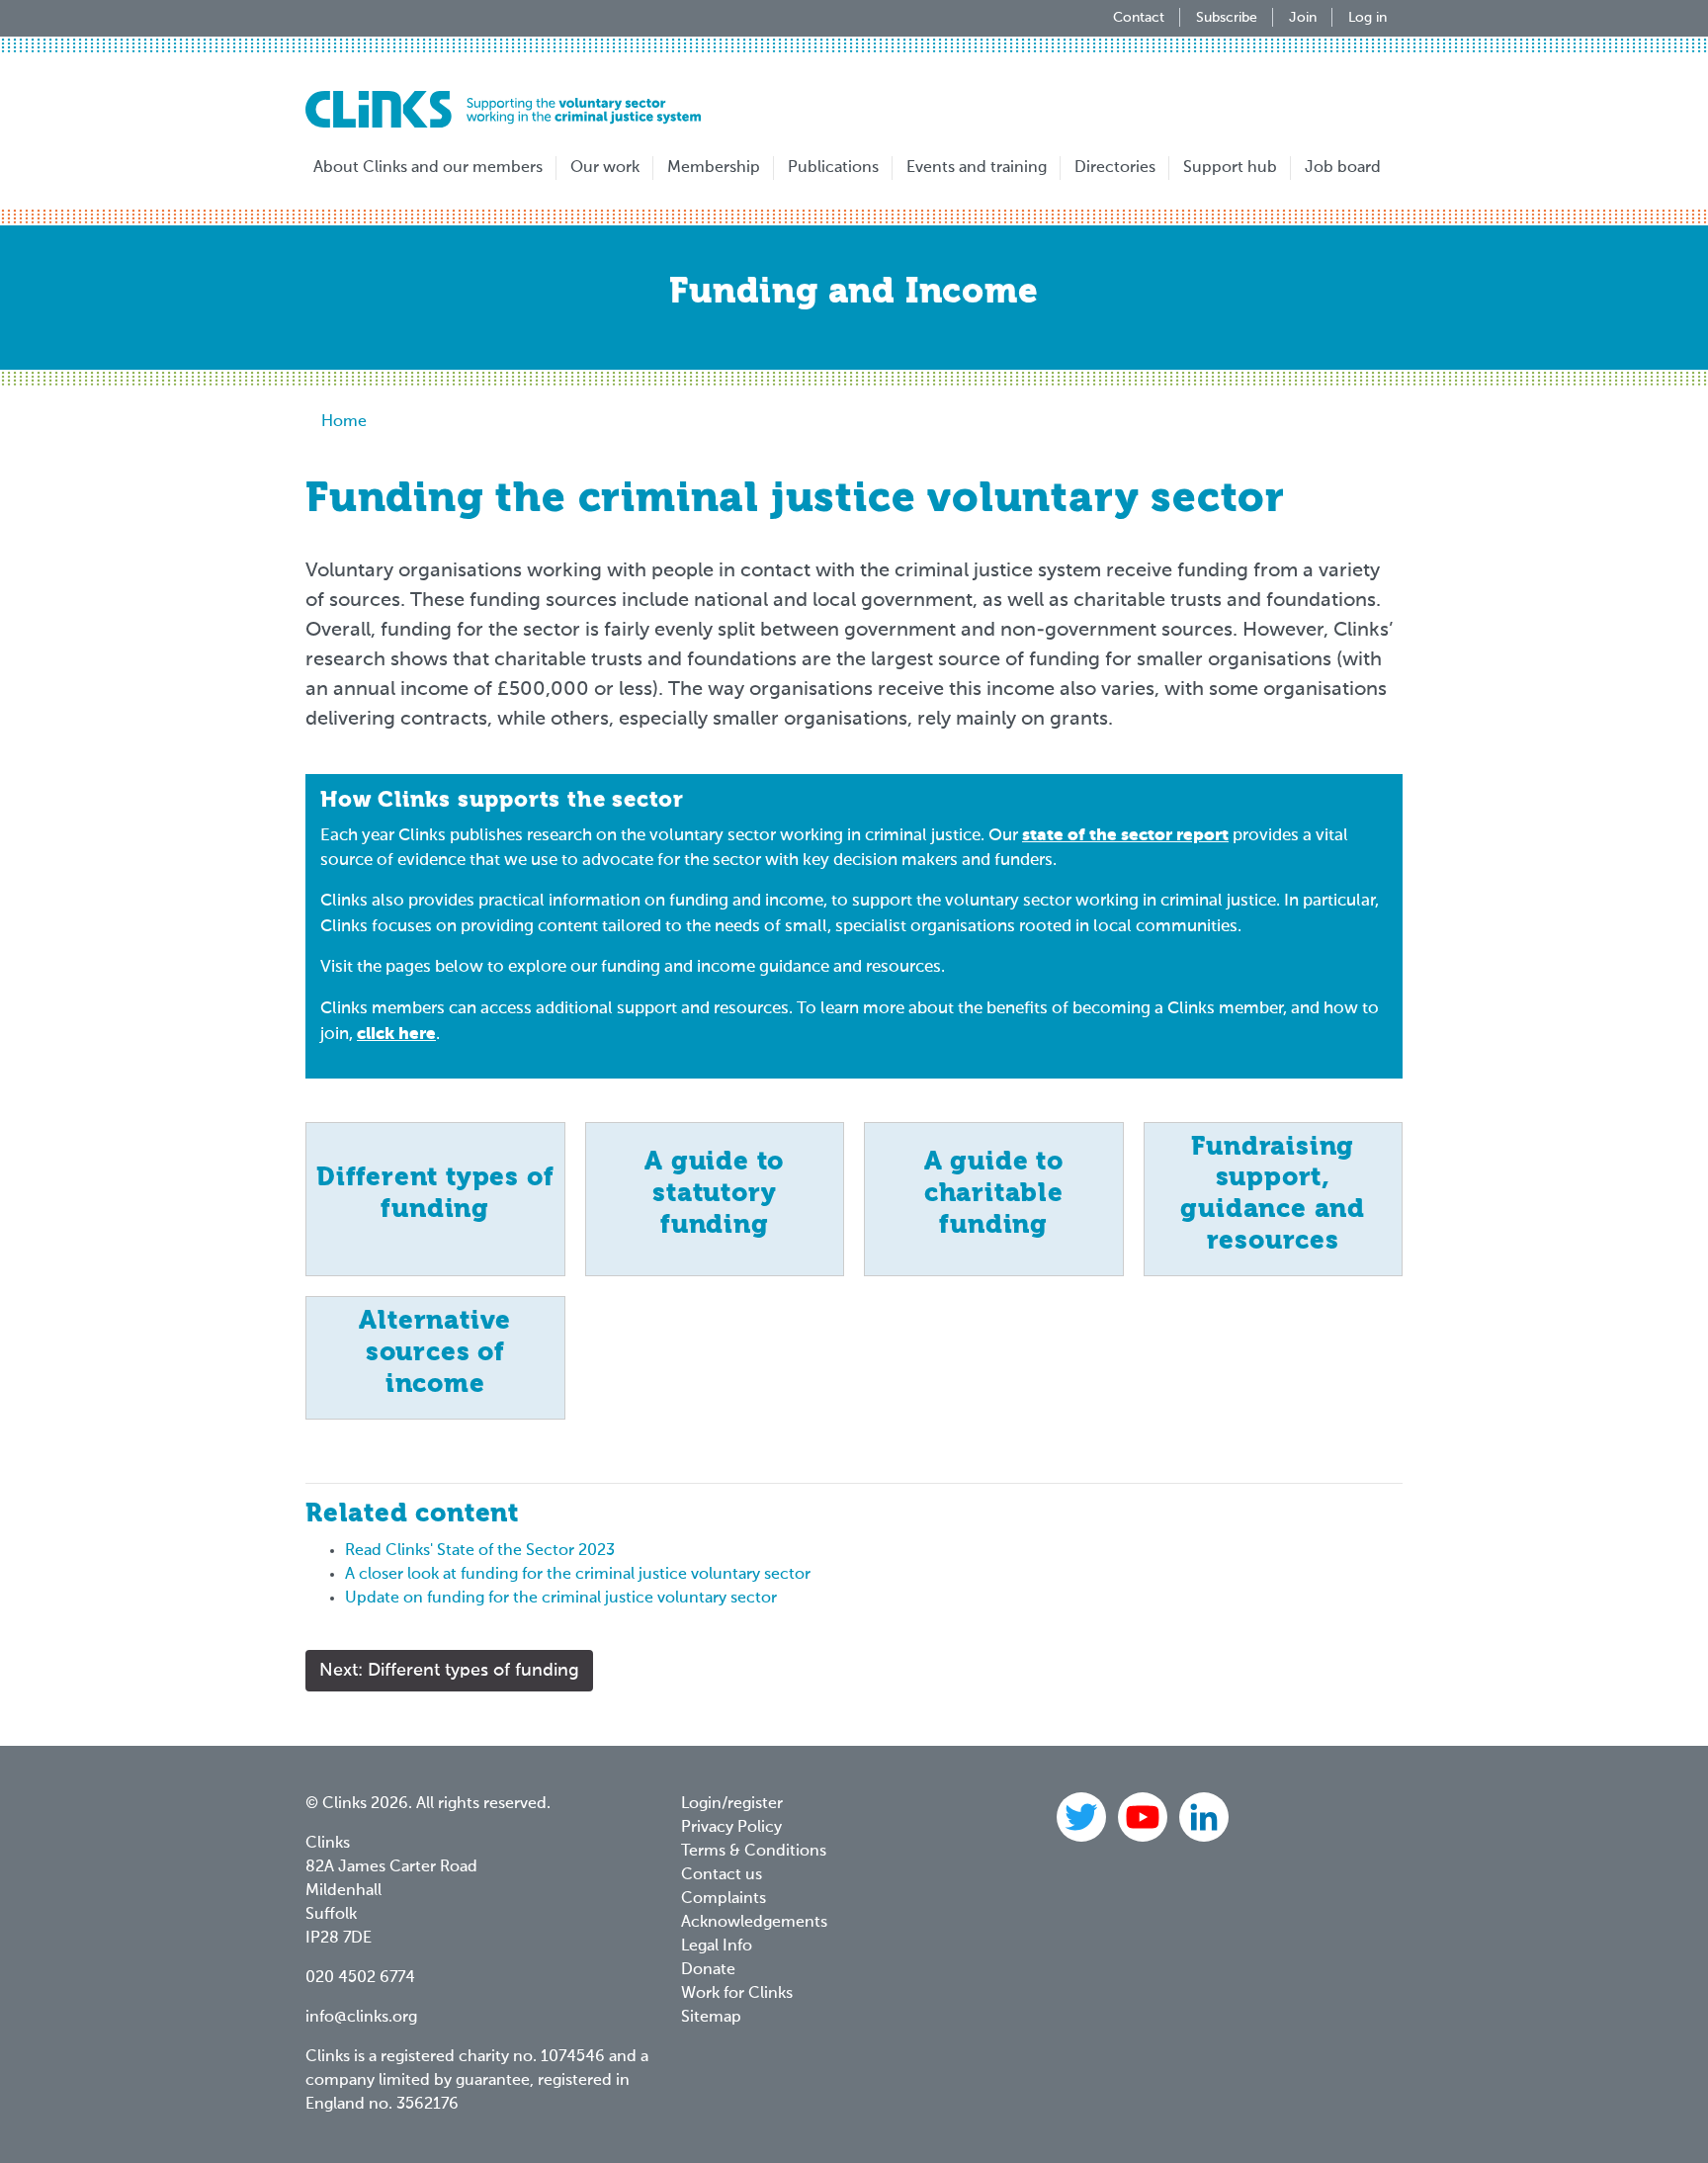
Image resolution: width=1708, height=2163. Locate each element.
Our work (605, 168)
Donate (708, 1970)
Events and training (977, 168)
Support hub (1230, 168)
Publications (833, 168)
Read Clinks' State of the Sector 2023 (480, 1551)
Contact (1139, 18)
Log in (1367, 18)
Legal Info (717, 1947)
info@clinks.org (361, 2018)
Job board (1343, 168)
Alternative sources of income (435, 1353)
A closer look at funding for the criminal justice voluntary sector (578, 1575)
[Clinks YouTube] (1145, 1817)
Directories (1115, 168)
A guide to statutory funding (714, 1194)
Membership (714, 168)
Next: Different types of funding (449, 1671)
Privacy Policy (731, 1828)
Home (344, 422)
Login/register (732, 1804)
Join (1303, 18)
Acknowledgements (754, 1923)
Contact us (722, 1875)
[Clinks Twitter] (1083, 1817)
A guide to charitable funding (994, 1194)
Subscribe (1227, 18)
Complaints (724, 1899)
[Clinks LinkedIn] (1204, 1817)
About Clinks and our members (428, 168)
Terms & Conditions (754, 1852)
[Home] (503, 109)
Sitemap (711, 2018)
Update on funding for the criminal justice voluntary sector (561, 1599)
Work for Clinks (737, 1994)
